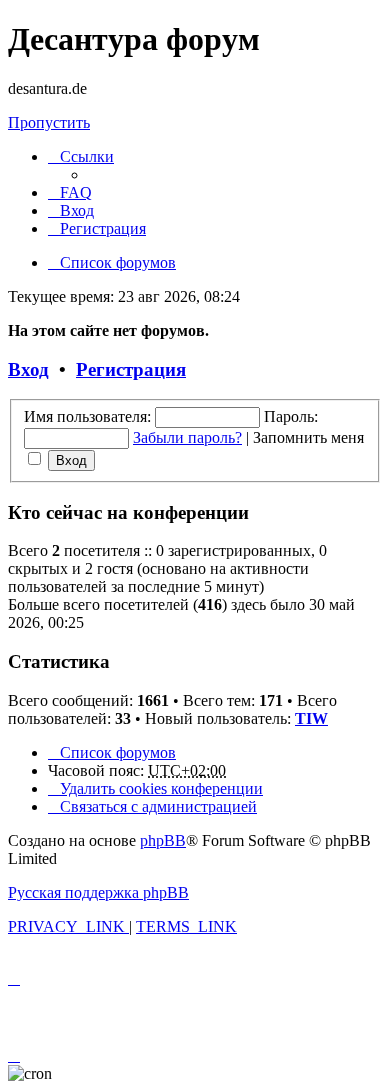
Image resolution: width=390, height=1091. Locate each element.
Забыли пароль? (187, 437)
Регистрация (131, 369)
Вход (28, 369)
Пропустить (49, 122)
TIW (311, 718)
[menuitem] (70, 192)
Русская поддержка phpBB (98, 892)
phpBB (163, 840)
